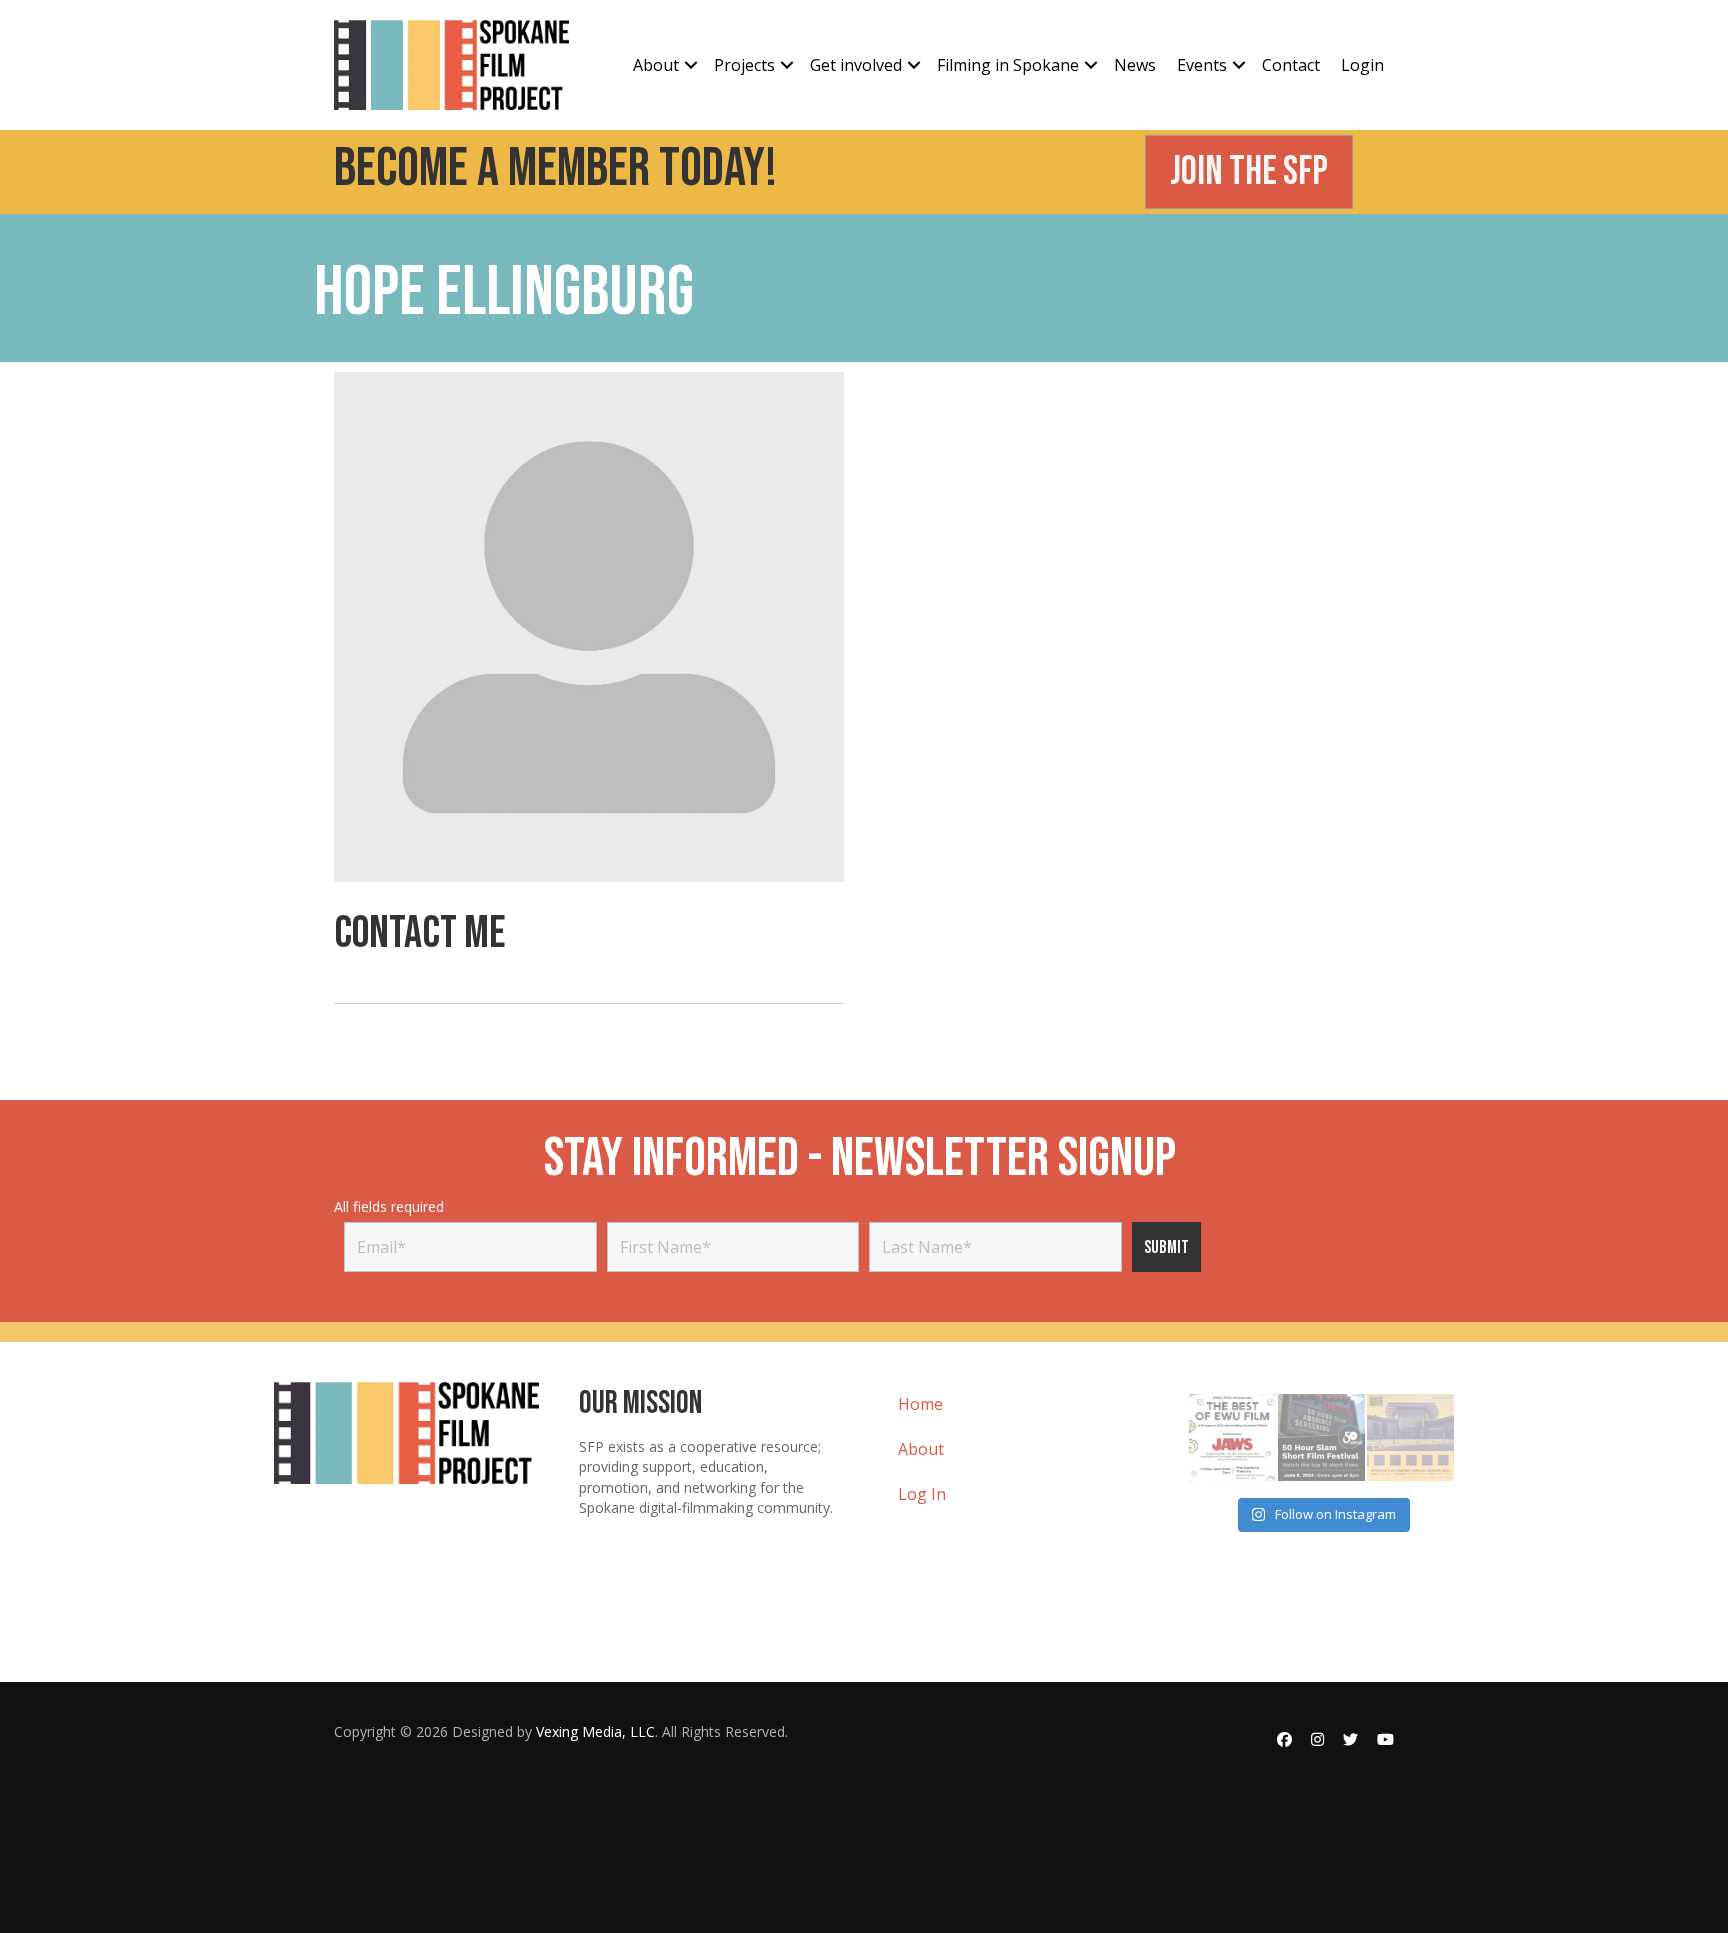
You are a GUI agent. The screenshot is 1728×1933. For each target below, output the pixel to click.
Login (1362, 65)
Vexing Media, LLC (595, 1731)
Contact (1291, 65)
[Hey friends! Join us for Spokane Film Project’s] (1410, 1437)
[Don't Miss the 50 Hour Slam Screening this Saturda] (1321, 1437)
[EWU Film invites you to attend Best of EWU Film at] (1232, 1437)
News (1135, 65)
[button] (691, 65)
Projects (744, 65)
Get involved (856, 65)
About (656, 65)
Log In (922, 1494)
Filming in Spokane (1008, 65)
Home (920, 1404)
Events (1202, 65)
